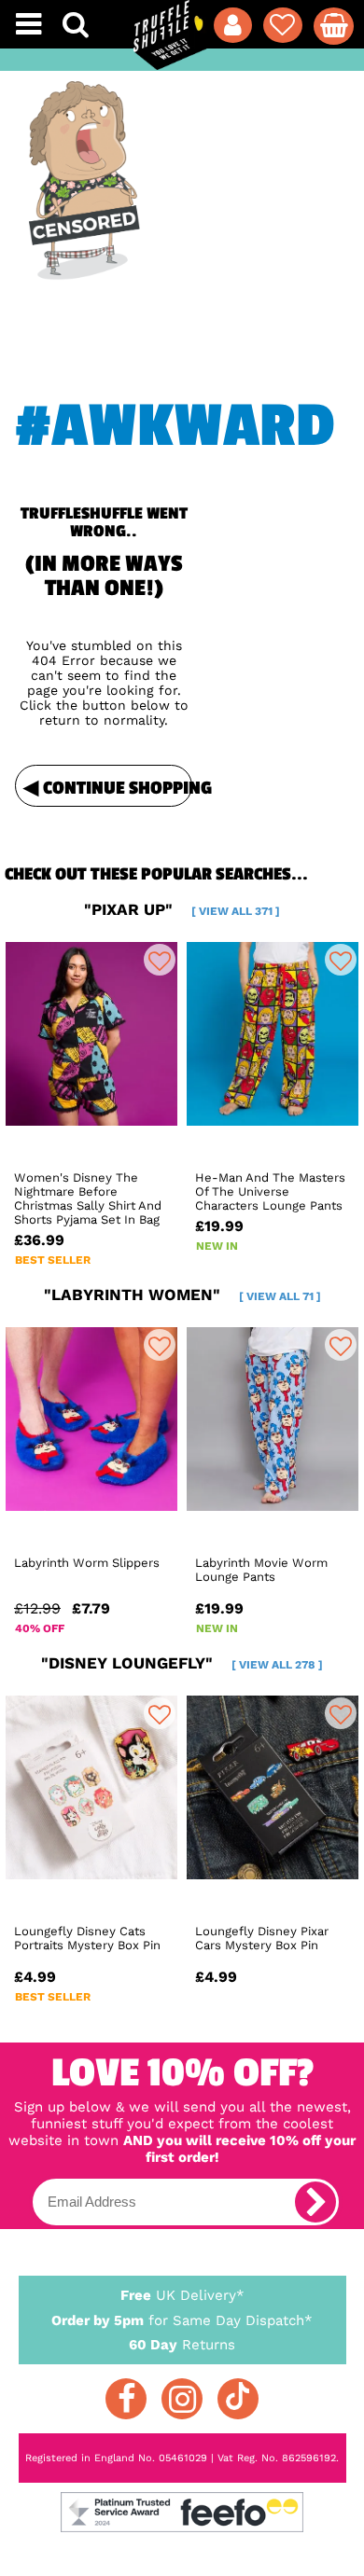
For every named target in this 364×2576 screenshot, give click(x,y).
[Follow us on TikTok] (238, 2399)
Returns (182, 2345)
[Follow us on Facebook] (126, 2399)
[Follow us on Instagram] (182, 2399)
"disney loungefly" (182, 1663)
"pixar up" (182, 909)
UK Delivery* (182, 2295)
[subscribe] (315, 2202)
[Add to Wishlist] (160, 960)
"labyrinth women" (182, 1295)
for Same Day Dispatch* (182, 2320)
